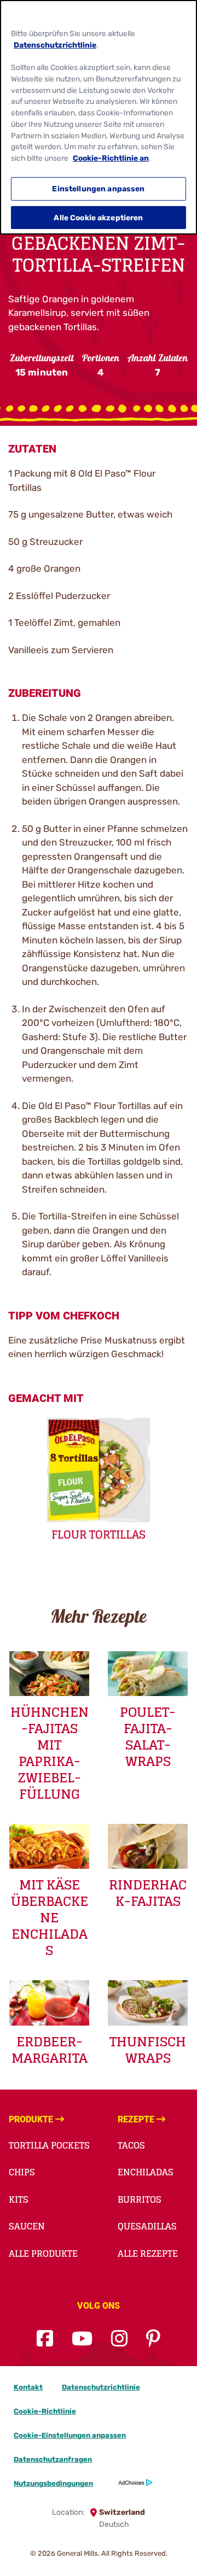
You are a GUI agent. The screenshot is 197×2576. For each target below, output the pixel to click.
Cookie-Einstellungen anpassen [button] (70, 2435)
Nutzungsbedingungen (53, 2483)
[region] (99, 117)
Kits (19, 2199)
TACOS (131, 2145)
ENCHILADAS (146, 2172)
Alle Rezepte (148, 2254)
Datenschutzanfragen (53, 2459)
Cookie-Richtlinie (45, 2411)
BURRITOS (140, 2199)
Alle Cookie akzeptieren (98, 218)
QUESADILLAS (147, 2226)
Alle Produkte (43, 2254)
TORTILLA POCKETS (49, 2145)
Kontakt (28, 2387)
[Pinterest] (153, 2339)
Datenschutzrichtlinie (101, 2387)
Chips (22, 2172)
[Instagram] (119, 2339)
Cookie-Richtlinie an (111, 158)
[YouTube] (82, 2339)
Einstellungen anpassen (98, 189)
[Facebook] (45, 2339)
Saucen (27, 2226)
